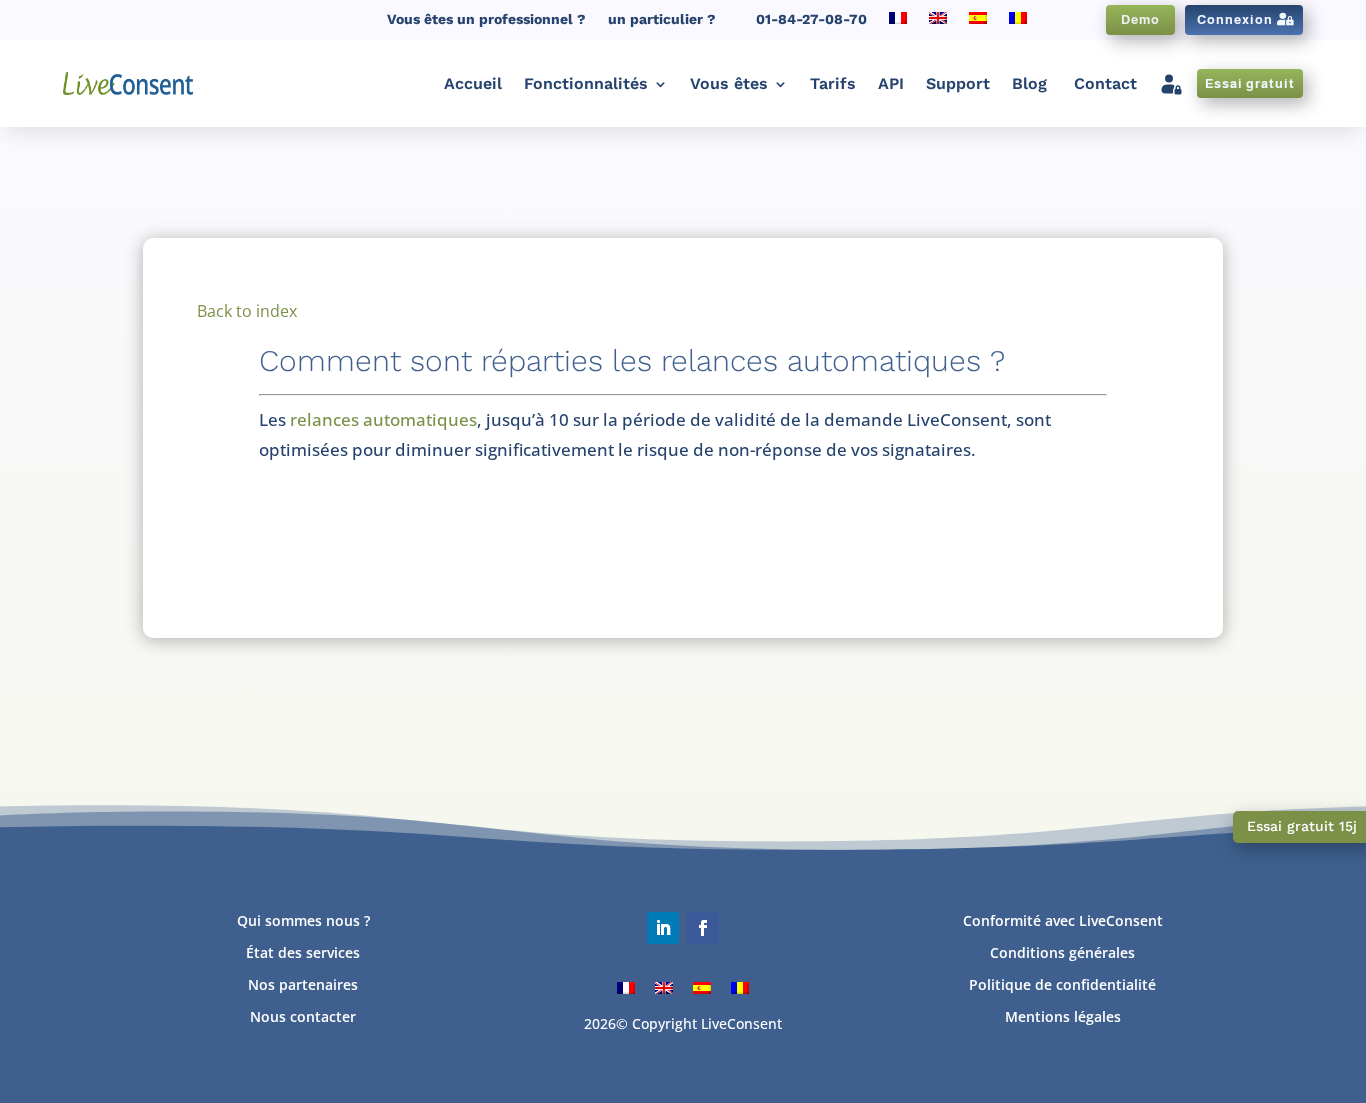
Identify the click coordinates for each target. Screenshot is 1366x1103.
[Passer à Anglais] (938, 23)
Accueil (473, 83)
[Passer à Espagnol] (978, 23)
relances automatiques (383, 419)
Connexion (1235, 19)
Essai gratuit (1250, 83)
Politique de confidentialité (1062, 984)
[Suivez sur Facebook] (703, 928)
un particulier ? (662, 19)
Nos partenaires (303, 984)
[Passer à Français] (626, 986)
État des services (303, 952)
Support (958, 83)
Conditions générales (1062, 952)
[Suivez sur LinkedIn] (663, 928)
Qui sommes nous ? (303, 920)
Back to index (247, 311)
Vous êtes (729, 83)
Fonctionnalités (586, 83)
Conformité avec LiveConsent (1063, 920)
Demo (1140, 19)
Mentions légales (1063, 1016)
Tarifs (833, 83)
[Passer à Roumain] (1018, 23)
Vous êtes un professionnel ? (486, 19)
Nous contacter (303, 1016)
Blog (1029, 83)
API (891, 83)
